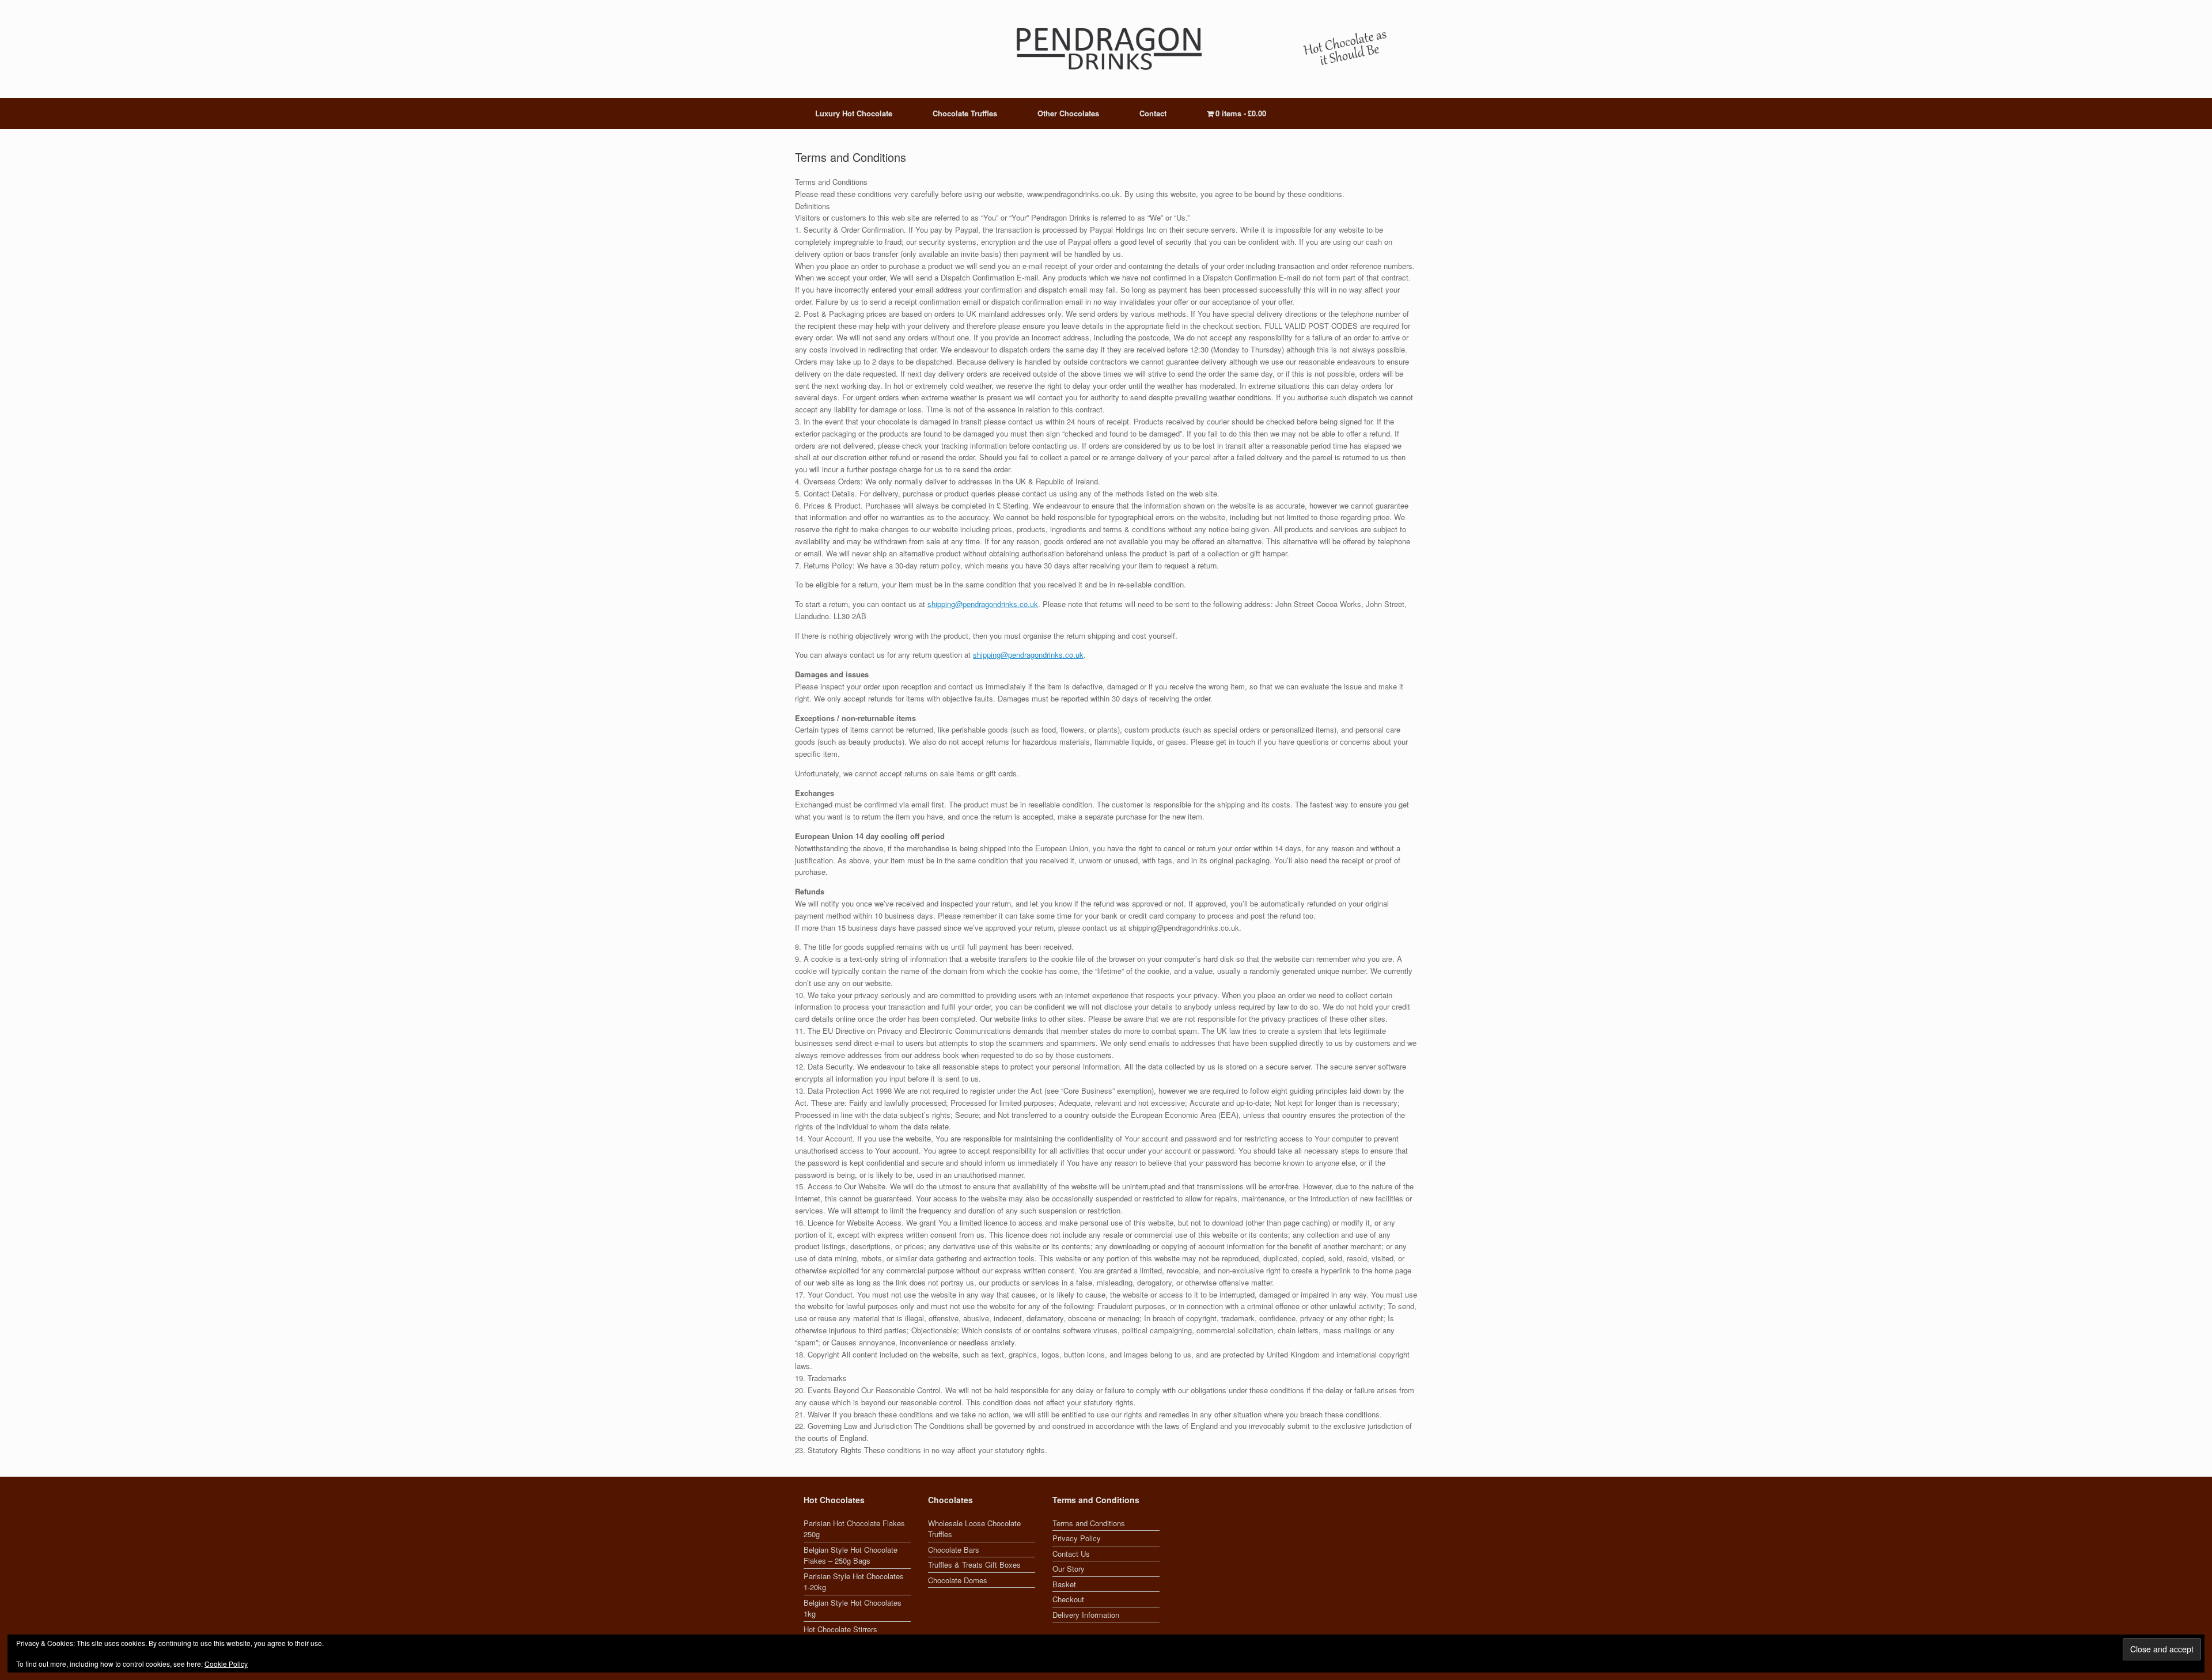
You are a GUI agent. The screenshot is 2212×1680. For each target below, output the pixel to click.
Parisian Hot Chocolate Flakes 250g (854, 1529)
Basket (1064, 1584)
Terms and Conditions (1089, 1523)
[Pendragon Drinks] (1106, 49)
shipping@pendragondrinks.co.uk (983, 604)
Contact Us (1071, 1554)
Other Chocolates (1068, 113)
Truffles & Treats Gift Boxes (974, 1565)
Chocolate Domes (958, 1580)
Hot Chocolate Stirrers (840, 1629)
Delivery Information (1086, 1615)
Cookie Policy (226, 1664)
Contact (1153, 113)
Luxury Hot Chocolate (854, 113)
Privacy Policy (1077, 1538)
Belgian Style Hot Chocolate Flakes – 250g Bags (851, 1555)
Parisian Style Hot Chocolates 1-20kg (854, 1582)
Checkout (1068, 1599)
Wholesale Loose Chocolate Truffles (974, 1529)
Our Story (1069, 1569)
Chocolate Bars (954, 1550)
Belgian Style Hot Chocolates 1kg (853, 1608)
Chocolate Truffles (965, 113)
